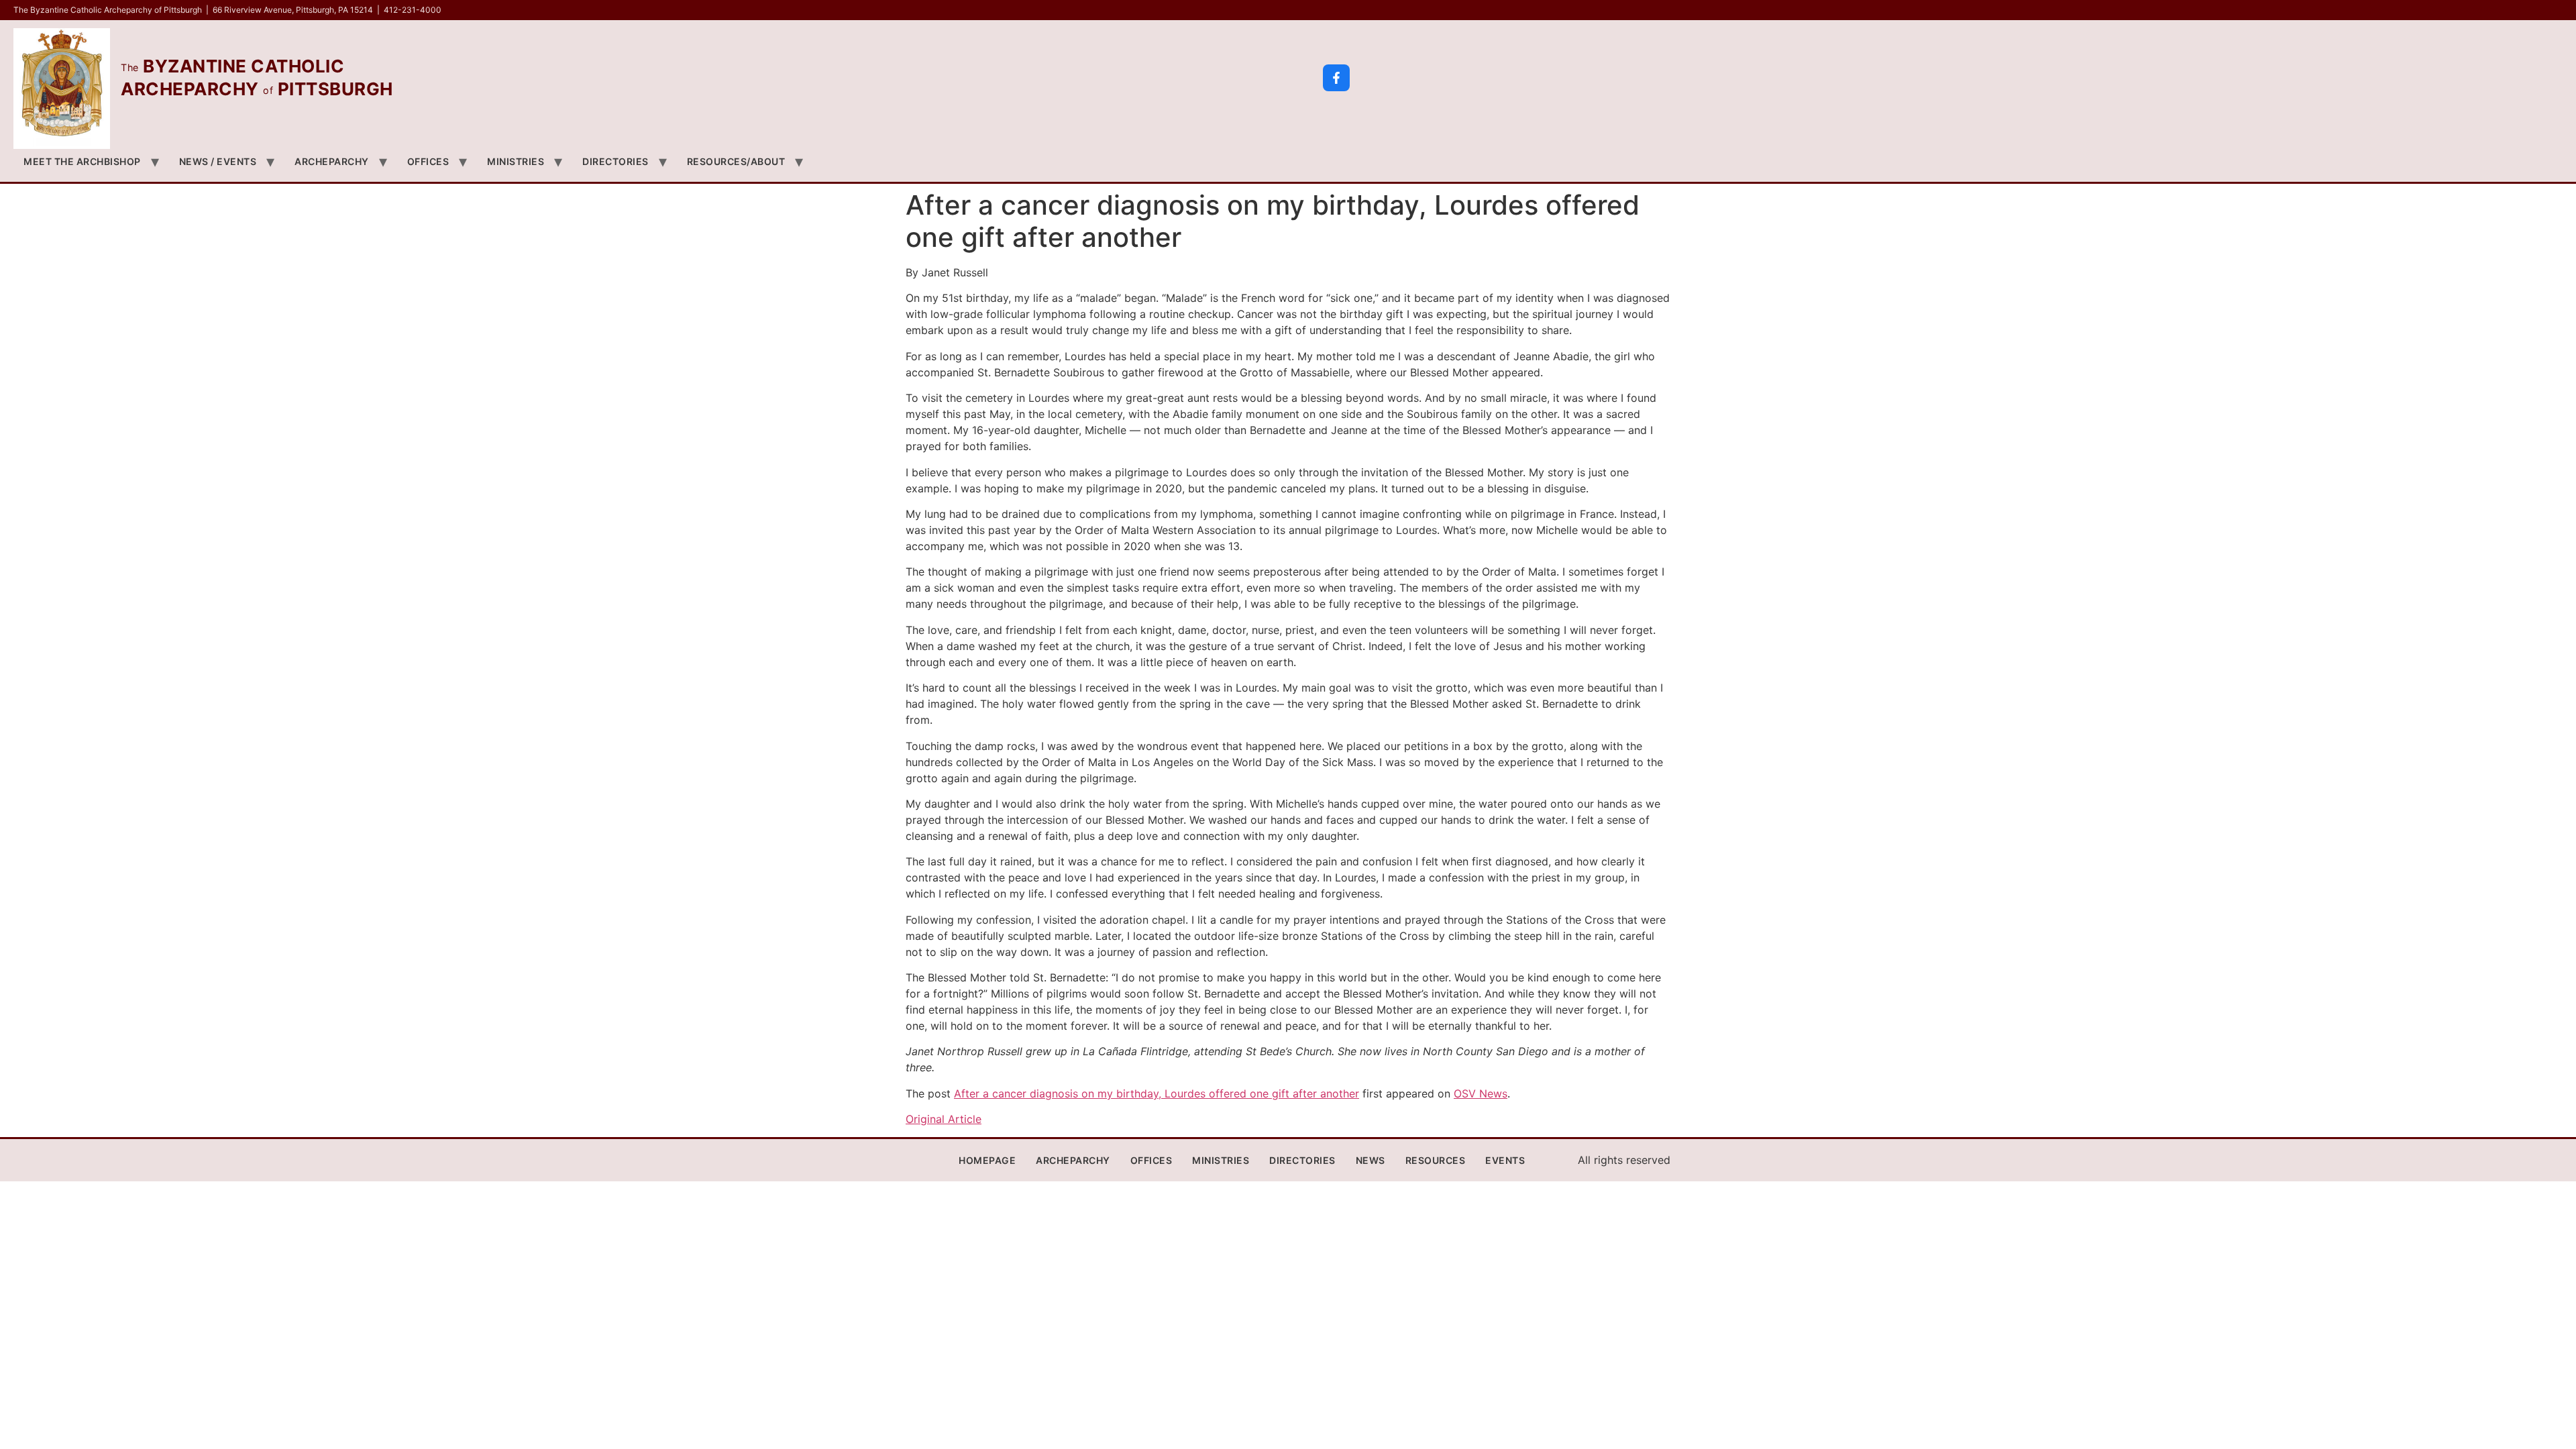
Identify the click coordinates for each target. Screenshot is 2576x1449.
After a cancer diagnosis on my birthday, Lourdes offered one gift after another (1157, 1093)
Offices (428, 161)
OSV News (1481, 1093)
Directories (615, 161)
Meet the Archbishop (82, 161)
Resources (1436, 1160)
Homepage (987, 1160)
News (1371, 1160)
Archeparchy (332, 161)
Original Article (944, 1119)
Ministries (516, 161)
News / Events (218, 161)
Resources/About (736, 161)
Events (1505, 1160)
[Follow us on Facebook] (1336, 78)
